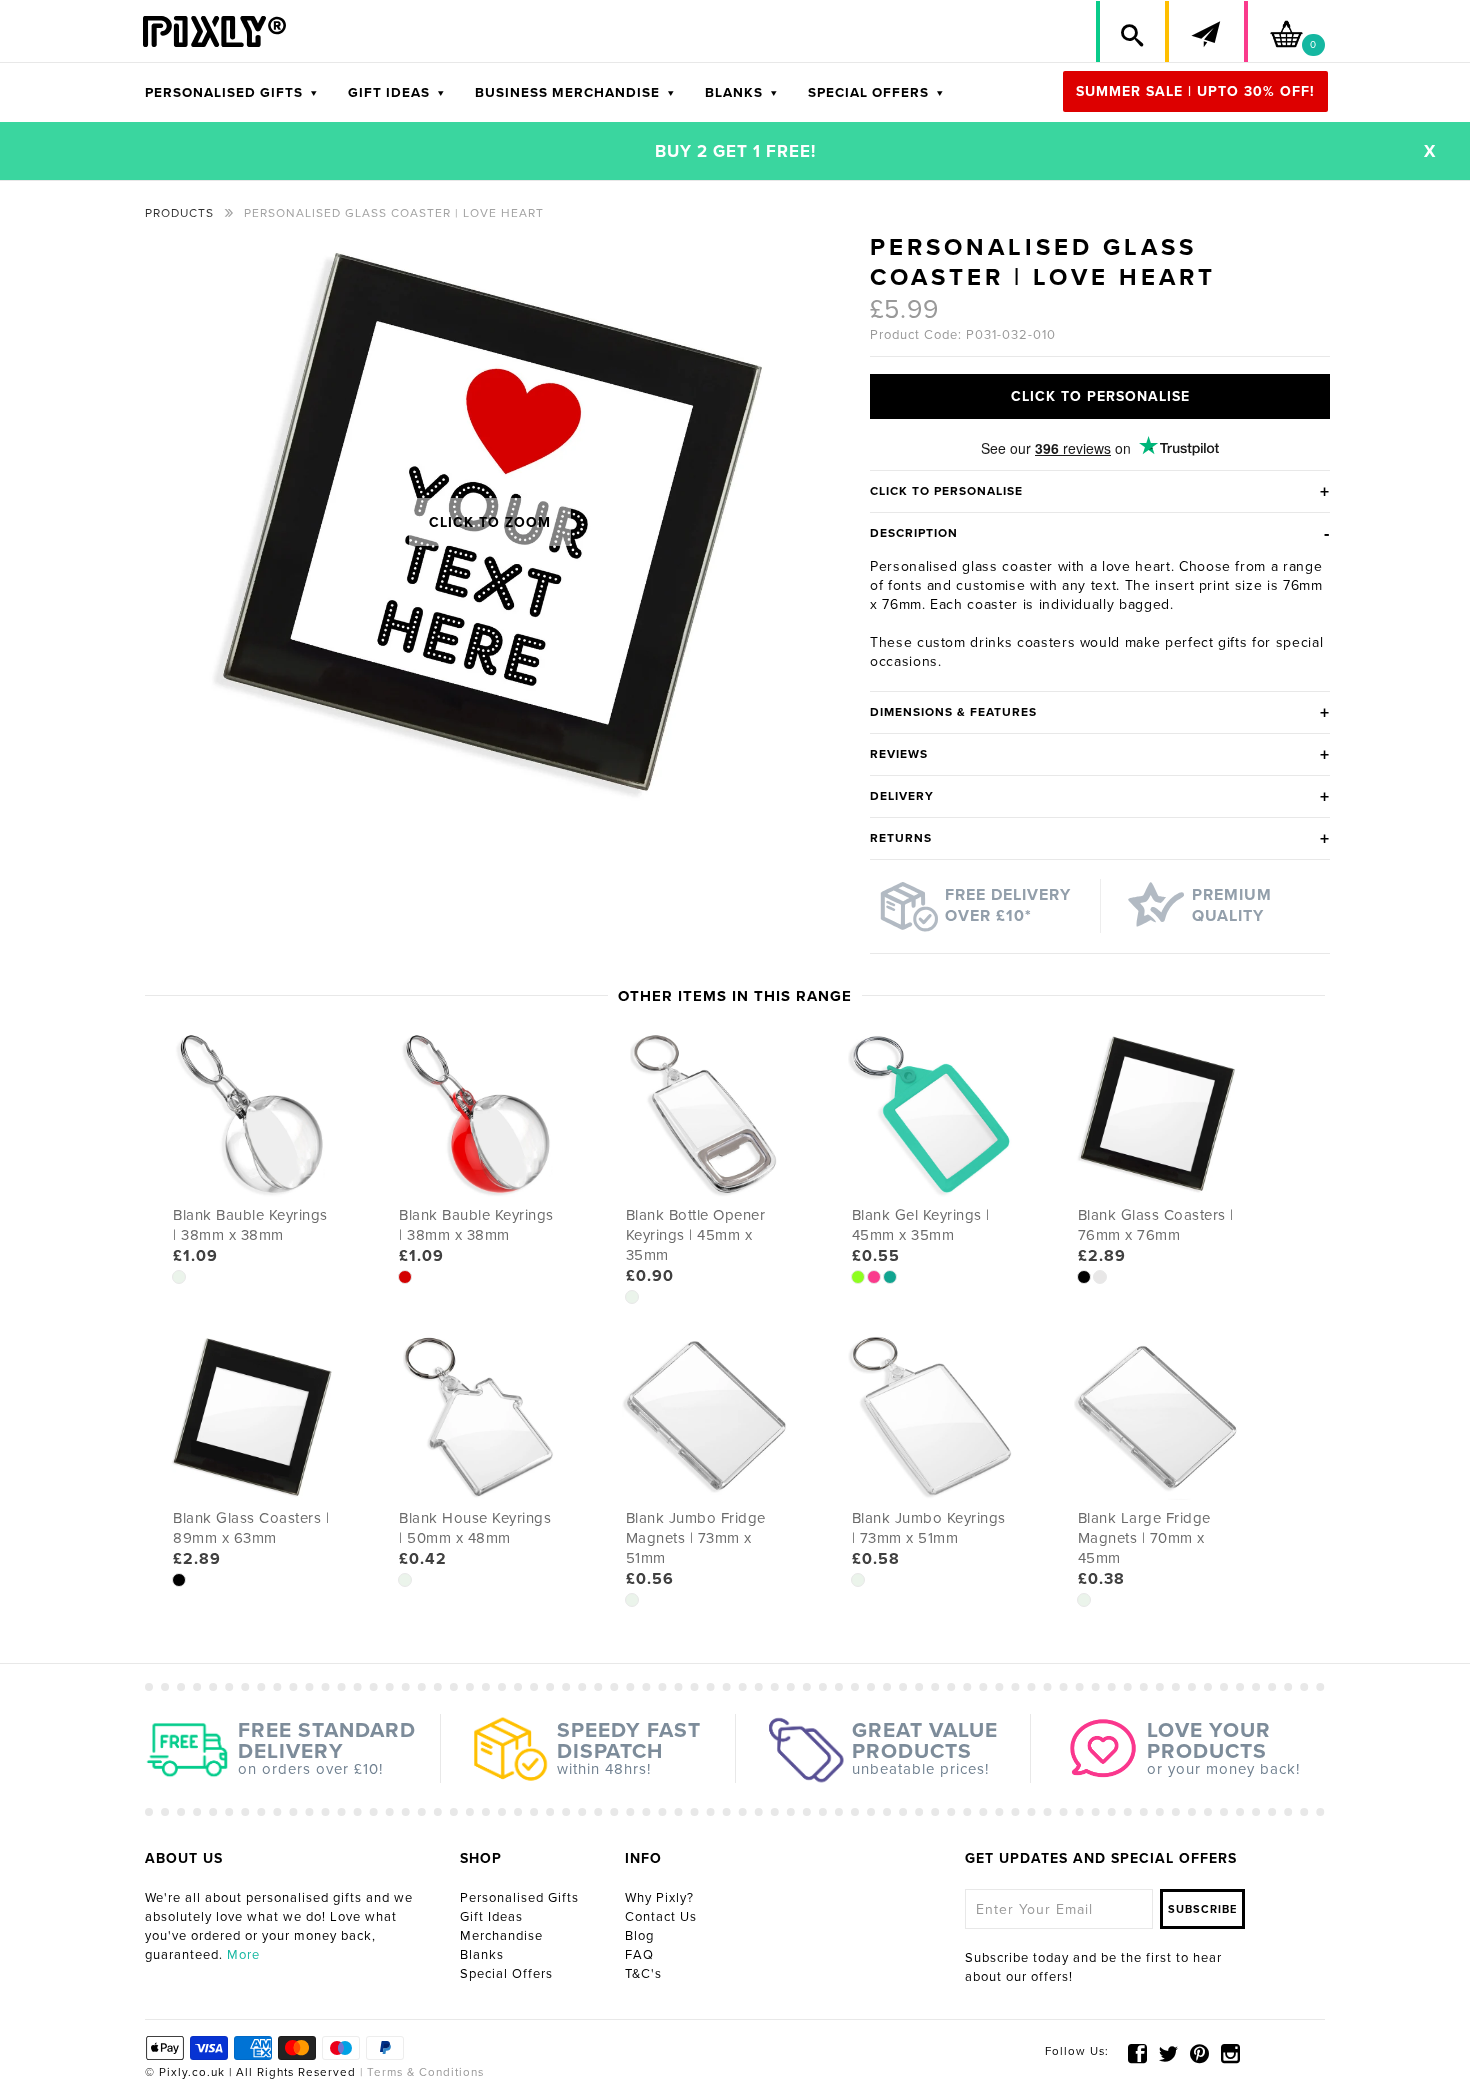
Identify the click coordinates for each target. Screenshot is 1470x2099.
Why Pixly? (659, 1898)
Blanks (482, 1955)
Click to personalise (1100, 396)
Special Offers (506, 1974)
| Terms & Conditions (420, 2072)
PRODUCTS (179, 213)
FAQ (639, 1955)
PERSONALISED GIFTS (231, 93)
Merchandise (501, 1936)
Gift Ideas (491, 1917)
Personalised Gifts (519, 1898)
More (243, 1955)
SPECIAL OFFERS (876, 93)
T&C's (643, 1974)
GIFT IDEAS (396, 93)
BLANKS (741, 93)
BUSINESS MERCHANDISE (575, 93)
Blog (639, 1936)
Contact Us (661, 1917)
